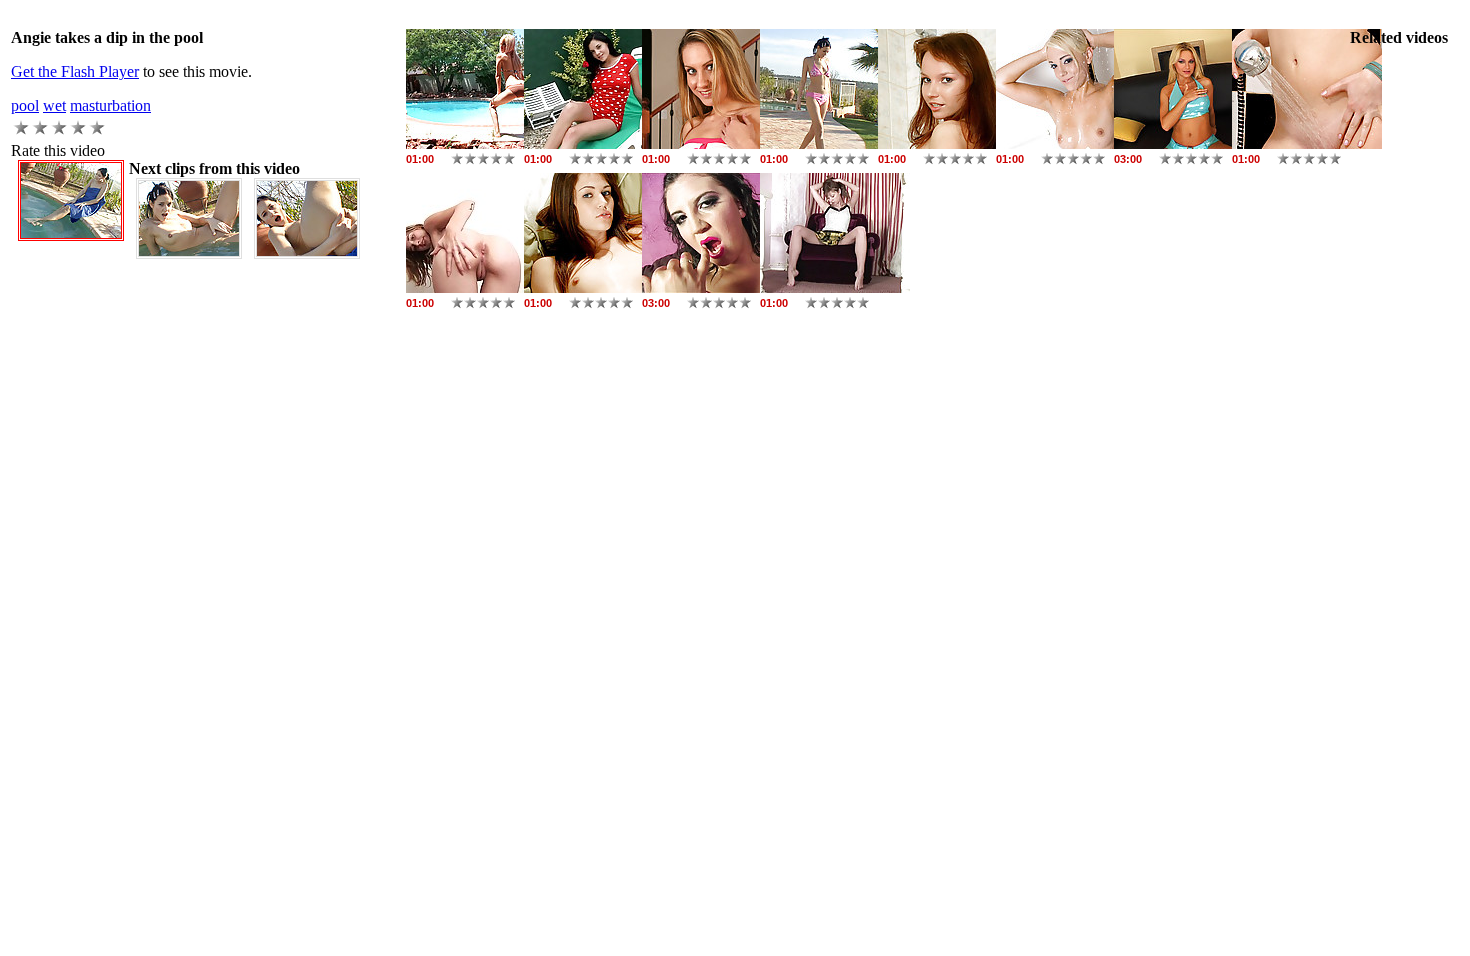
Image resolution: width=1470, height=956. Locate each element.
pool (25, 105)
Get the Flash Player (75, 71)
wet (54, 105)
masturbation (110, 105)
